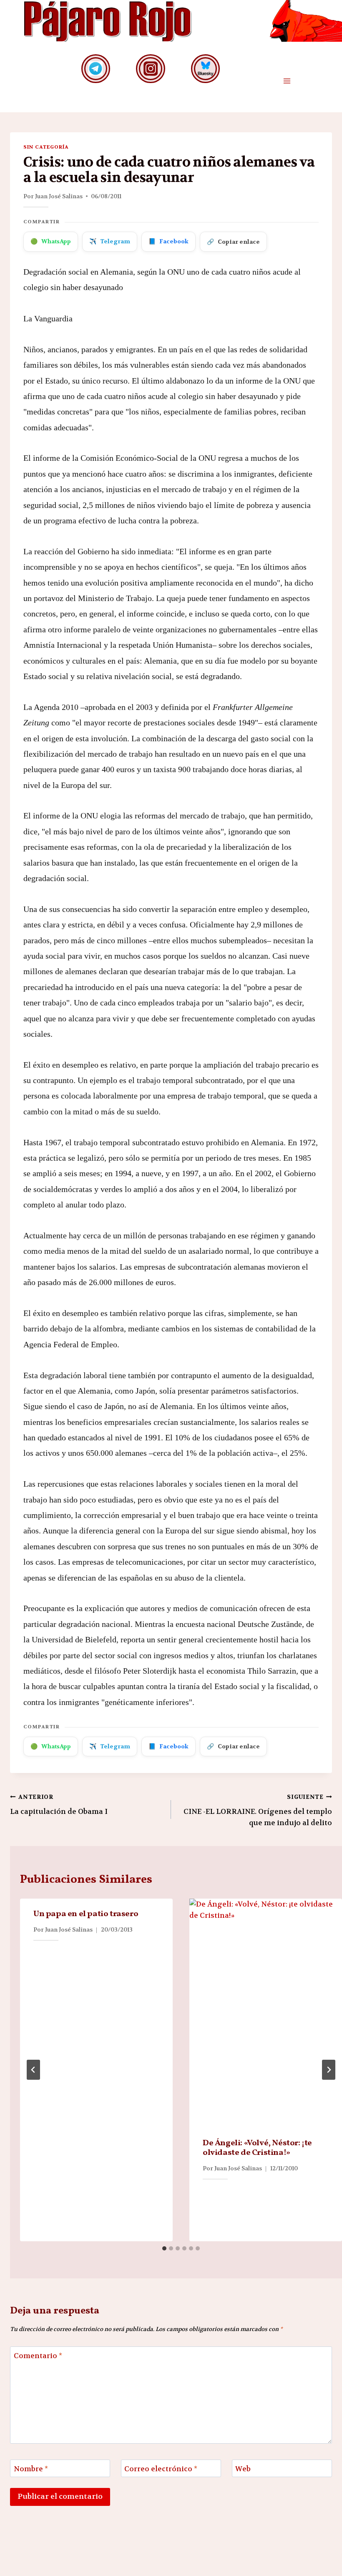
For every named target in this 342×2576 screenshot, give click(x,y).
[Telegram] (96, 69)
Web (243, 2469)
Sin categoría (46, 147)
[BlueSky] (205, 69)
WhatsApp (51, 241)
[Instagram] (150, 69)
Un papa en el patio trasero (86, 1914)
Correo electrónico (161, 2469)
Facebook (168, 241)
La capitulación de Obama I (59, 1805)
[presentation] (266, 2013)
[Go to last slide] (33, 2070)
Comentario (38, 2356)
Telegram (110, 241)
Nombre (31, 2469)
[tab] (164, 2248)
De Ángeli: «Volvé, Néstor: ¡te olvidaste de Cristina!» (257, 2148)
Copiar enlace (233, 242)
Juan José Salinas (59, 196)
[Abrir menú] (287, 81)
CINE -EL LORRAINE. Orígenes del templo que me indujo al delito (258, 1810)
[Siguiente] (329, 2070)
